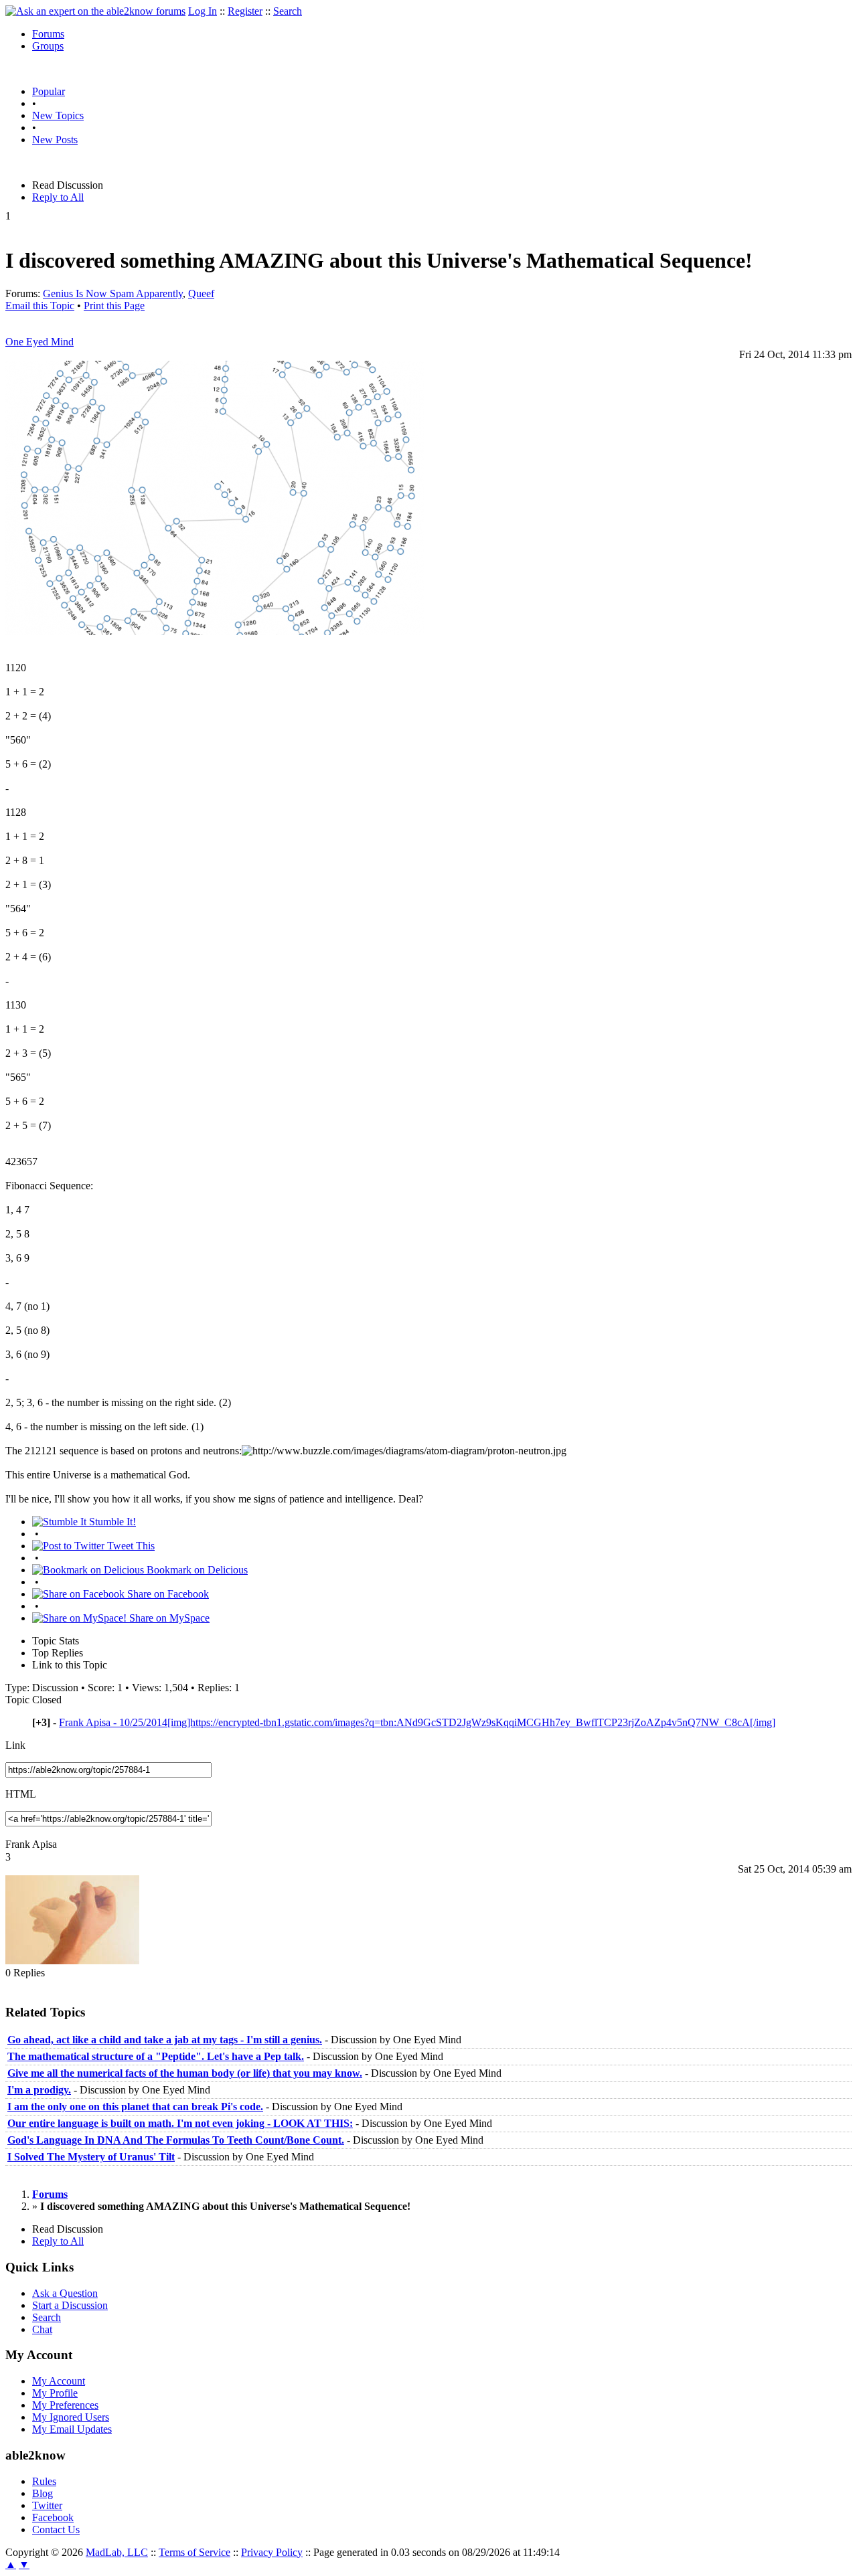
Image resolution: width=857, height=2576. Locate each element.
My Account (59, 2381)
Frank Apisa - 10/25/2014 (417, 1722)
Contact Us (56, 2529)
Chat (42, 2329)
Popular (49, 91)
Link (15, 1745)
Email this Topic (40, 306)
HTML (21, 1794)
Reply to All (58, 197)
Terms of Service (194, 2552)
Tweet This (130, 1546)
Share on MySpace (168, 1618)
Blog (43, 2493)
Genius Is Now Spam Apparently (113, 293)
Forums (48, 34)
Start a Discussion (70, 2305)
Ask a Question (65, 2293)
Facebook (53, 2517)
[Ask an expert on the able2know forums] (95, 11)
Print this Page (114, 306)
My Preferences (65, 2405)
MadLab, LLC (117, 2552)
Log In (203, 11)
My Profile (55, 2393)
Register (245, 11)
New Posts (55, 140)
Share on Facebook (167, 1594)
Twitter (47, 2505)
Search (288, 11)
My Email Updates (72, 2429)
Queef (201, 293)
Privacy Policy (272, 2552)
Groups (48, 46)
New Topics (58, 115)
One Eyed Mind (40, 342)
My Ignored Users (71, 2417)
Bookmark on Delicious (196, 1570)
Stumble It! (111, 1522)
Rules (44, 2481)
